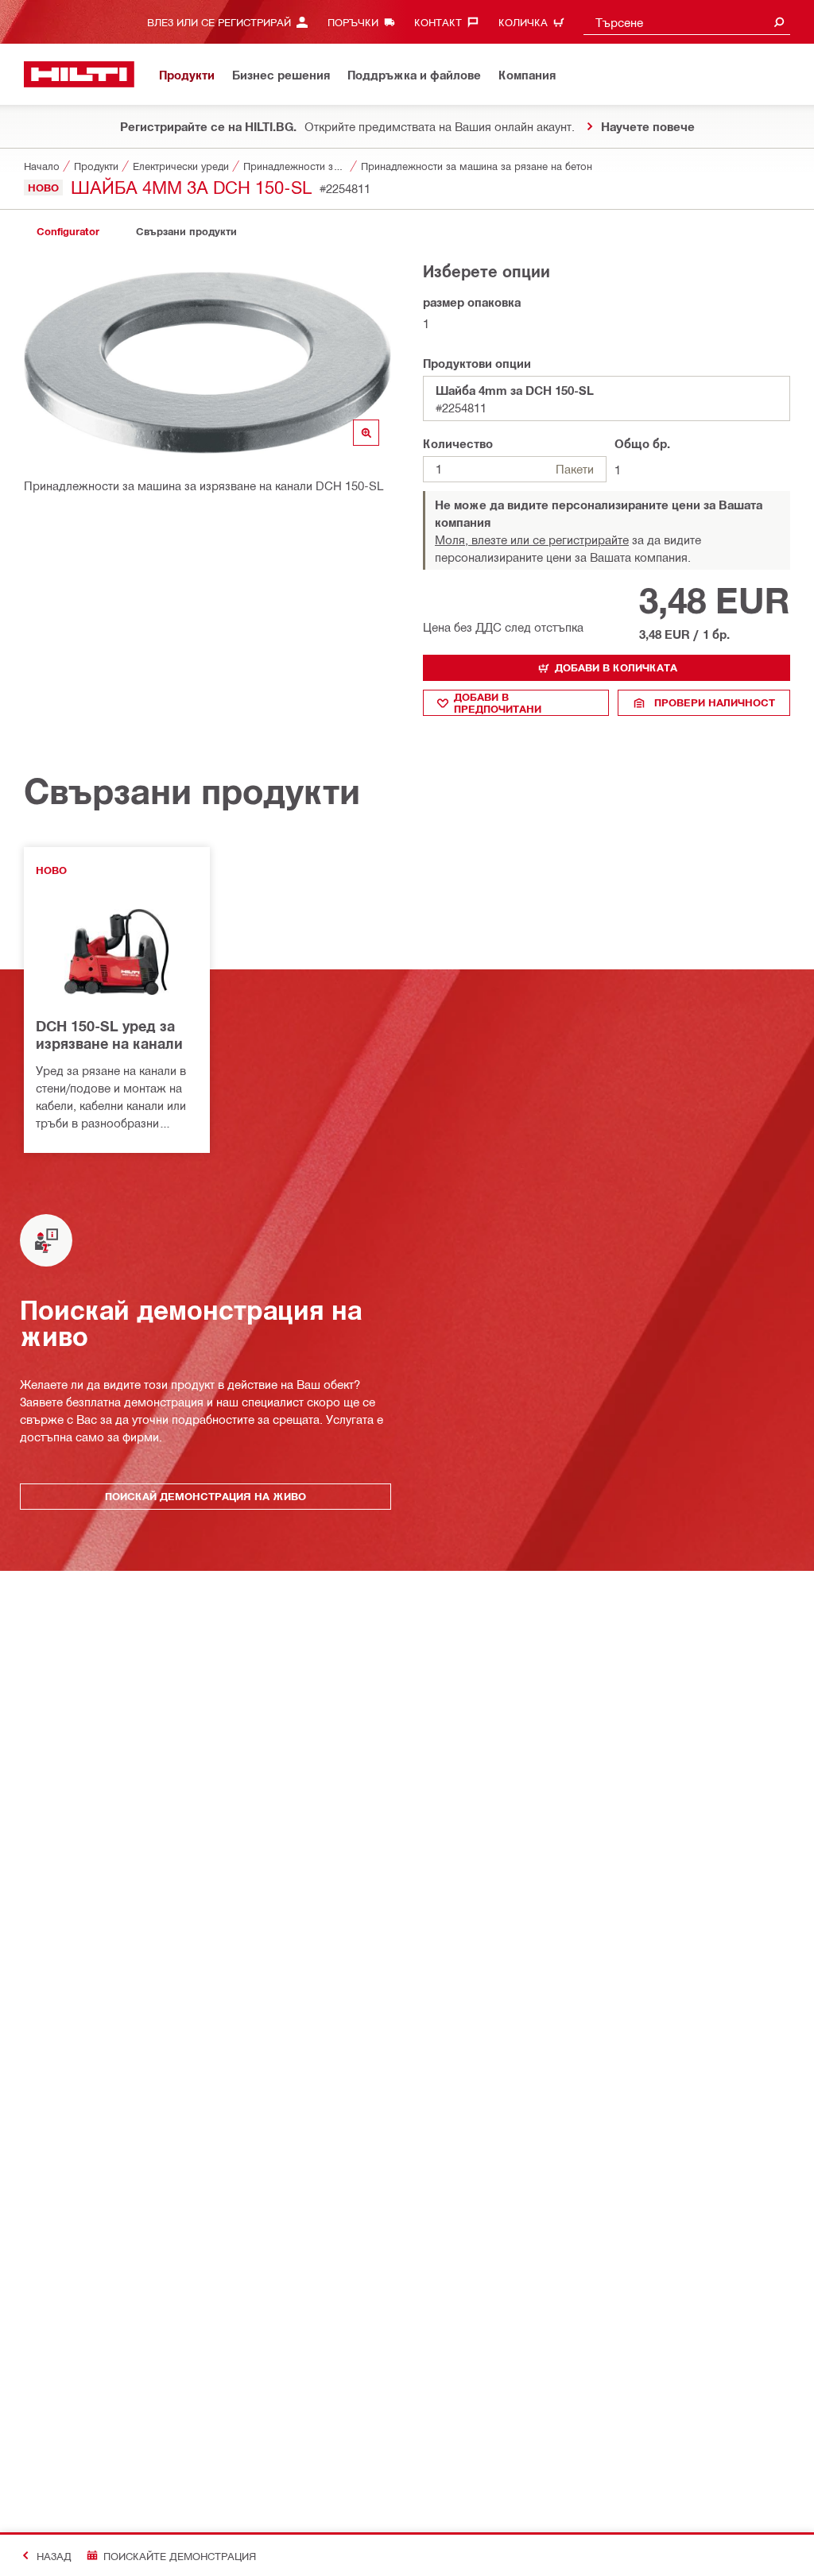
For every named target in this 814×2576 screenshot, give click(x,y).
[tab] (68, 232)
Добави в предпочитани (498, 703)
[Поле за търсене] (779, 22)
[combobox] (687, 22)
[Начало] (79, 74)
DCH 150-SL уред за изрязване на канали (109, 1035)
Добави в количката (616, 667)
